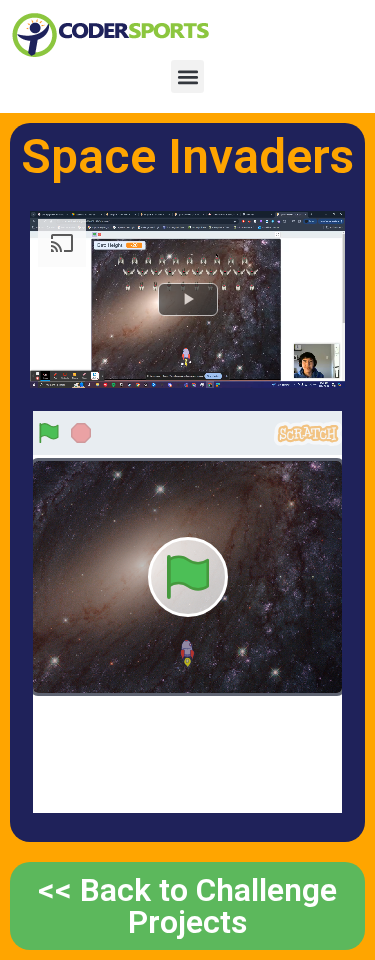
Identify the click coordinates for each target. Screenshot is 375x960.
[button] (187, 76)
